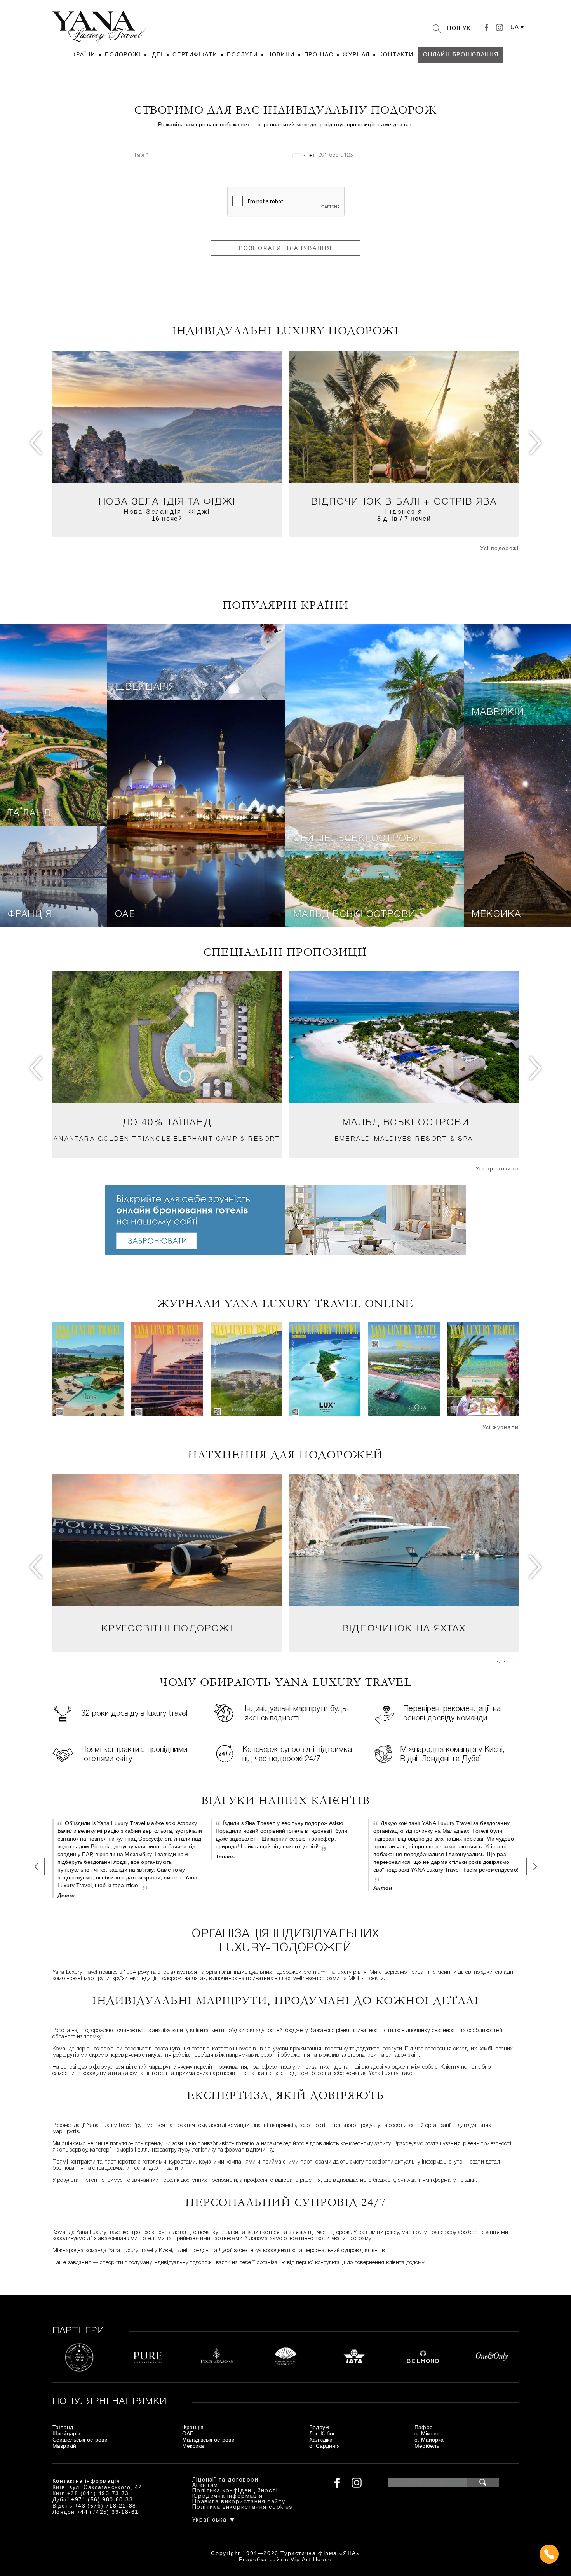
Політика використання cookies (243, 2507)
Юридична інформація (228, 2497)
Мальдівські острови (354, 915)
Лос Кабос (322, 2433)
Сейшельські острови (357, 839)
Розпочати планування (285, 248)
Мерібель (427, 2446)
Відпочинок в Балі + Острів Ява (404, 502)
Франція (30, 915)
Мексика (496, 915)
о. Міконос (428, 2433)
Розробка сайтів (264, 2559)
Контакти (396, 54)
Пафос (423, 2427)
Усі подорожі (499, 548)
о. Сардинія (325, 2446)
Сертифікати (195, 54)
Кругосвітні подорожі (167, 1629)
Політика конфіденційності (235, 2491)
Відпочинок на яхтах (404, 1629)
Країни (84, 54)
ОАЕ (125, 915)
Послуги (242, 54)
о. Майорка (429, 2440)
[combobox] (303, 155)
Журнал (356, 54)
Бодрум (319, 2427)
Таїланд (30, 814)
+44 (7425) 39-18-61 (108, 2512)
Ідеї (157, 54)
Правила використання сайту (239, 2502)
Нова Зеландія (153, 512)
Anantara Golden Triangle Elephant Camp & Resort (167, 1139)
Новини (281, 54)
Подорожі (123, 54)
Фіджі (199, 512)
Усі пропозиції (497, 1168)
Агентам (205, 2486)
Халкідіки (321, 2440)
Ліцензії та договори (225, 2480)
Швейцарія (145, 687)
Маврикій (498, 713)
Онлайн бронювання (461, 54)
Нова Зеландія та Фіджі (167, 502)
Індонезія (404, 512)
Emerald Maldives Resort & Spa (404, 1139)
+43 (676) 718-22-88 (105, 2506)
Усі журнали (500, 1427)
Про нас (319, 54)
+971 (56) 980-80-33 (102, 2499)
